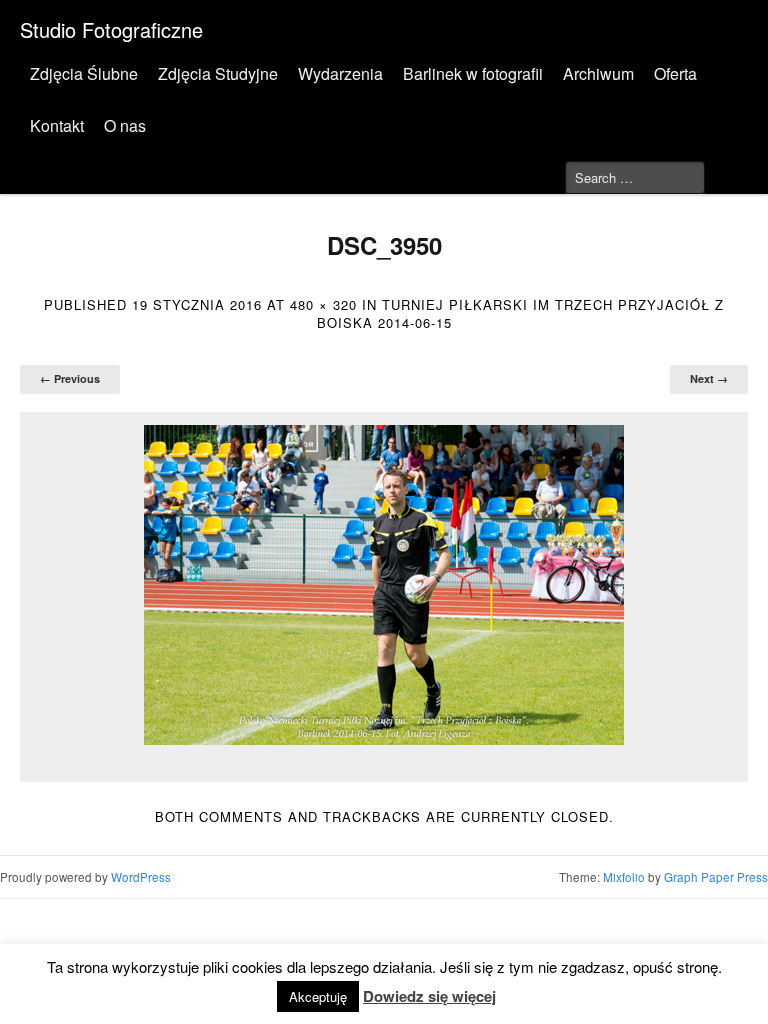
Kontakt (57, 125)
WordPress (141, 877)
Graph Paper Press (716, 877)
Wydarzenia (340, 73)
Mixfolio (624, 877)
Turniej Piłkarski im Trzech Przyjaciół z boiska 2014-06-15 (521, 313)
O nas (125, 125)
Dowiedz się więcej (429, 996)
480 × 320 (323, 304)
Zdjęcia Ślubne (84, 73)
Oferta (675, 73)
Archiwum (598, 73)
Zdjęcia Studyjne (218, 73)
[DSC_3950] (384, 585)
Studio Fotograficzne (111, 29)
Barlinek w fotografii (473, 73)
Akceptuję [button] (318, 996)
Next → (709, 378)
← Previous (70, 378)
